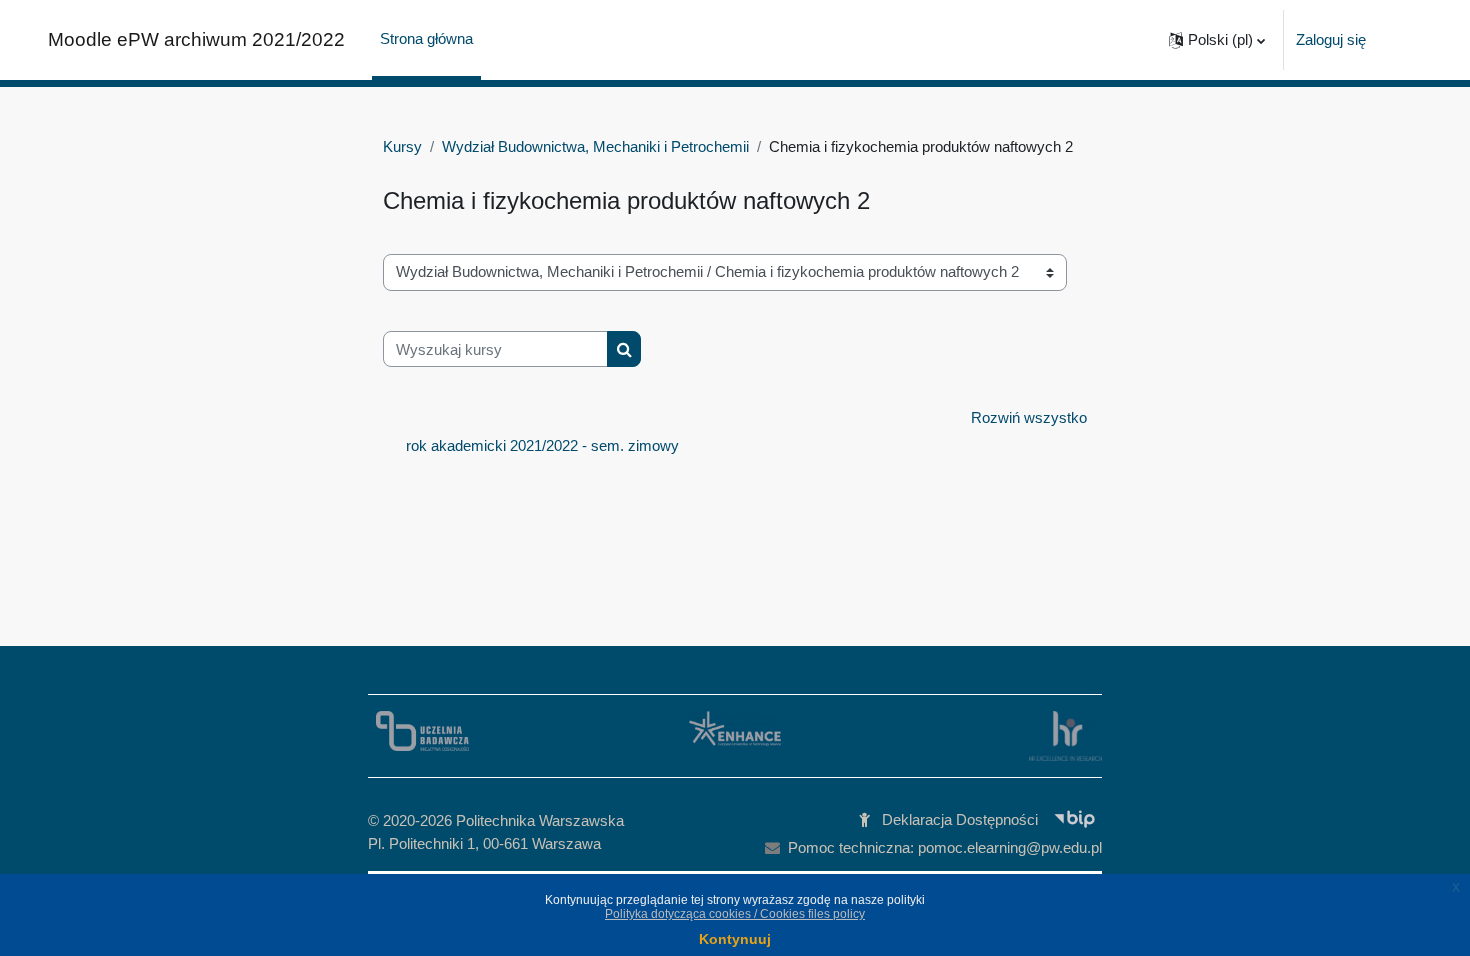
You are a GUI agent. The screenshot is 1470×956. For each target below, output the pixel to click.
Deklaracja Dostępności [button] (960, 819)
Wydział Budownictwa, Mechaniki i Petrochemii (595, 146)
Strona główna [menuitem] (426, 38)
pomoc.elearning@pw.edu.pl (1010, 847)
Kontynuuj (735, 939)
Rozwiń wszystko (1029, 417)
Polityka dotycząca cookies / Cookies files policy (735, 914)
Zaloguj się (1331, 39)
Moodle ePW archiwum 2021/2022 (196, 39)
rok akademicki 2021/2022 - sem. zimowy (542, 445)
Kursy (402, 146)
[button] (1217, 40)
